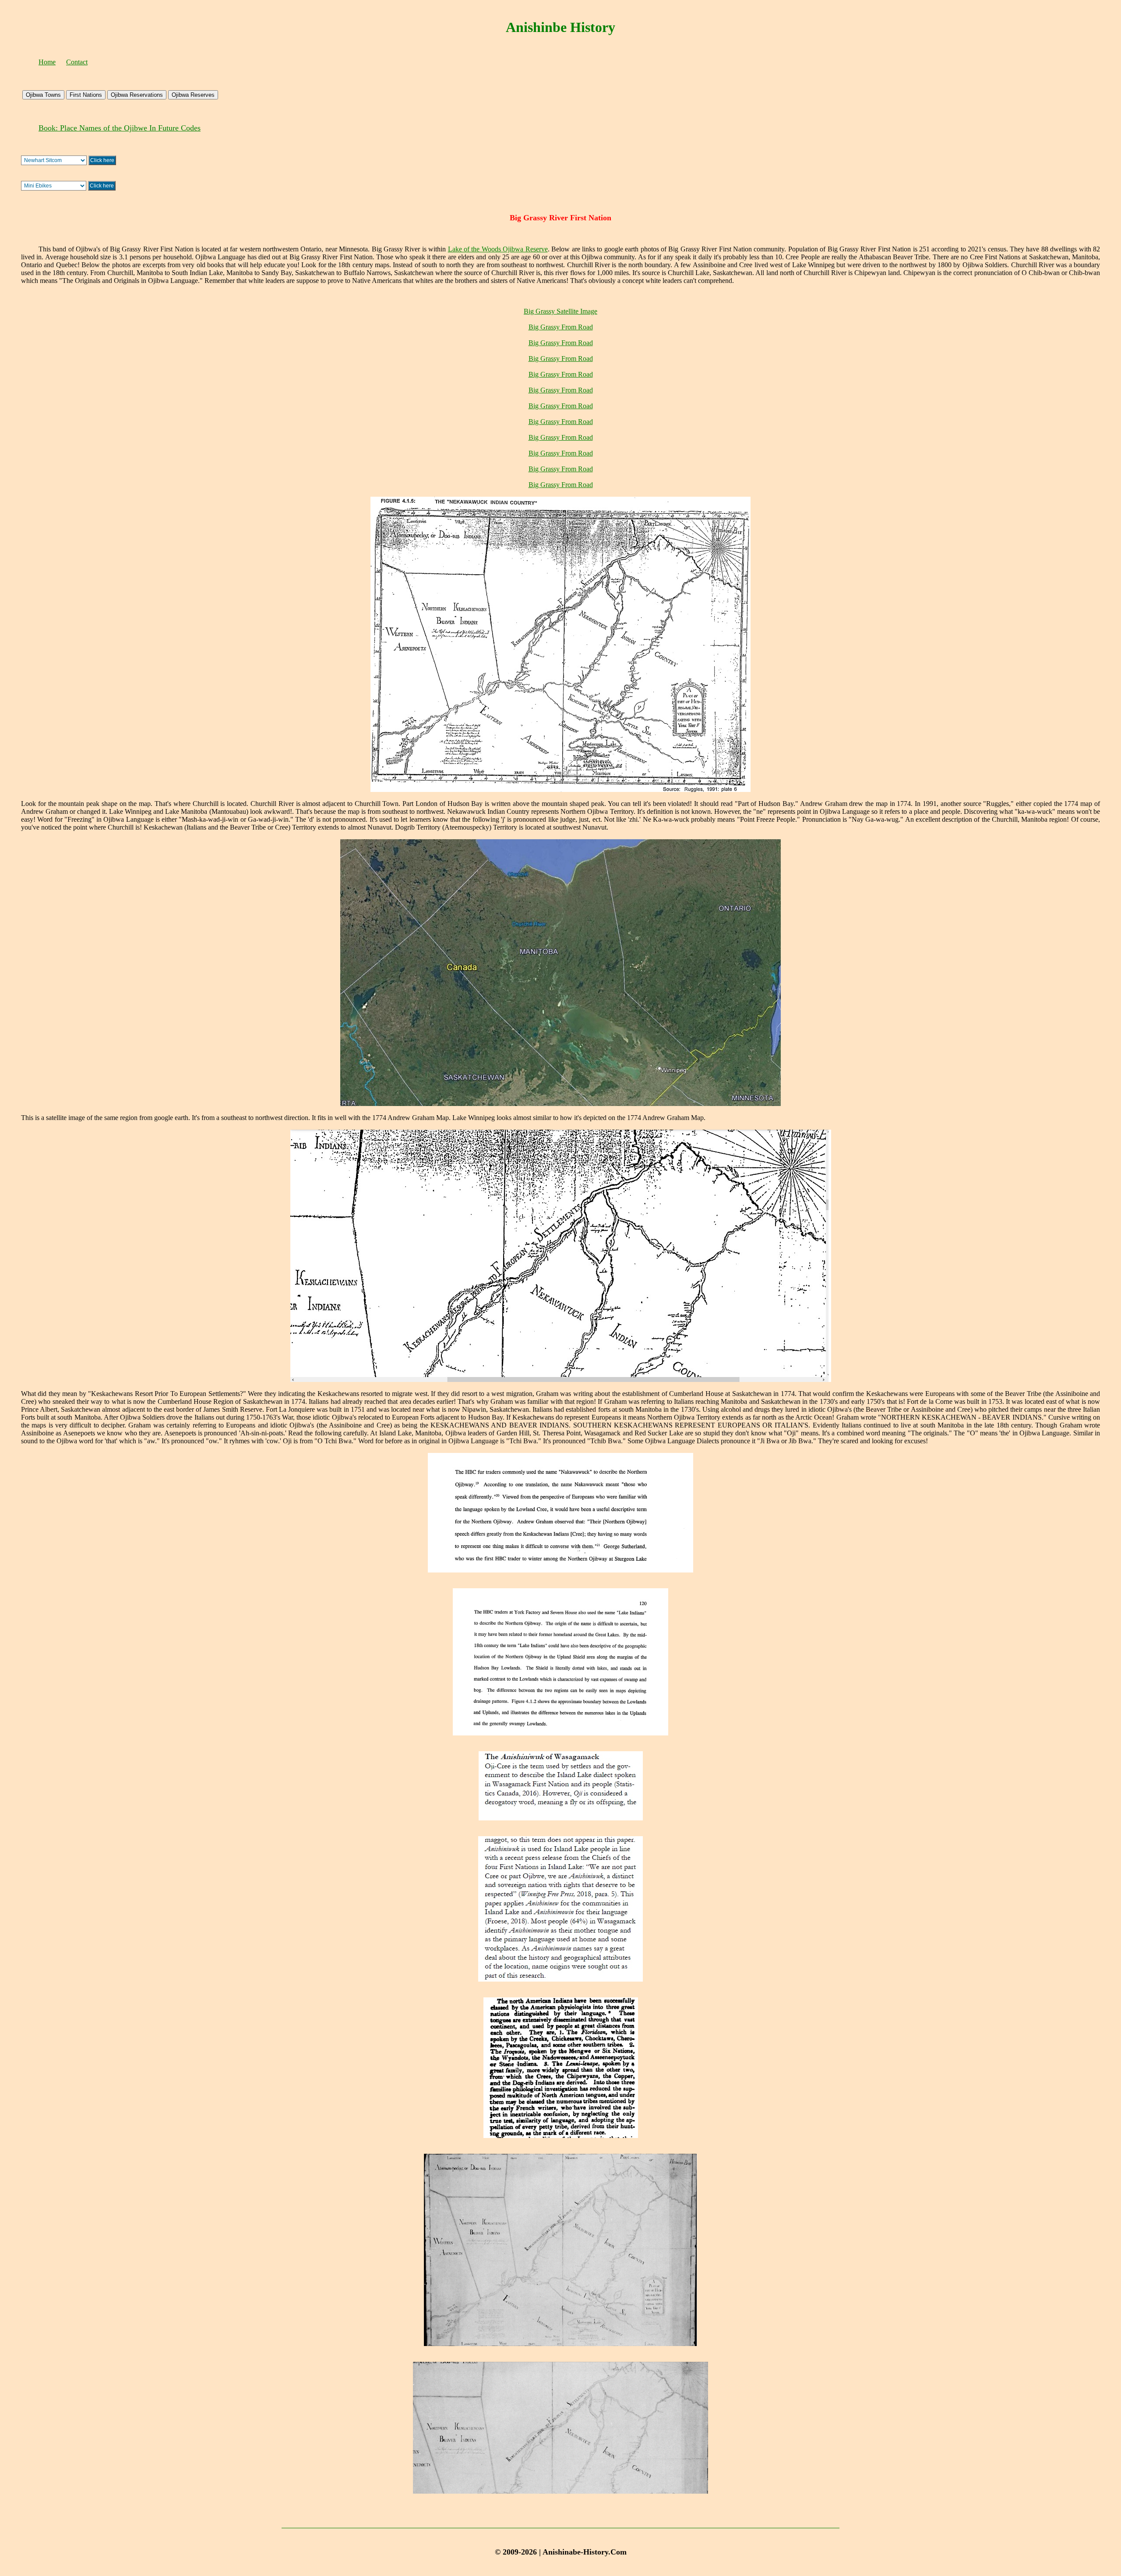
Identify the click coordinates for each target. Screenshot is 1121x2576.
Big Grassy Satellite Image (560, 311)
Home (47, 62)
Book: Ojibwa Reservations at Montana (101, 128)
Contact (77, 62)
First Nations (86, 95)
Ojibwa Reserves (193, 95)
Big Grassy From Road (561, 327)
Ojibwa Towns (43, 95)
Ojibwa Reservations (137, 95)
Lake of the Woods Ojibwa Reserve (498, 249)
